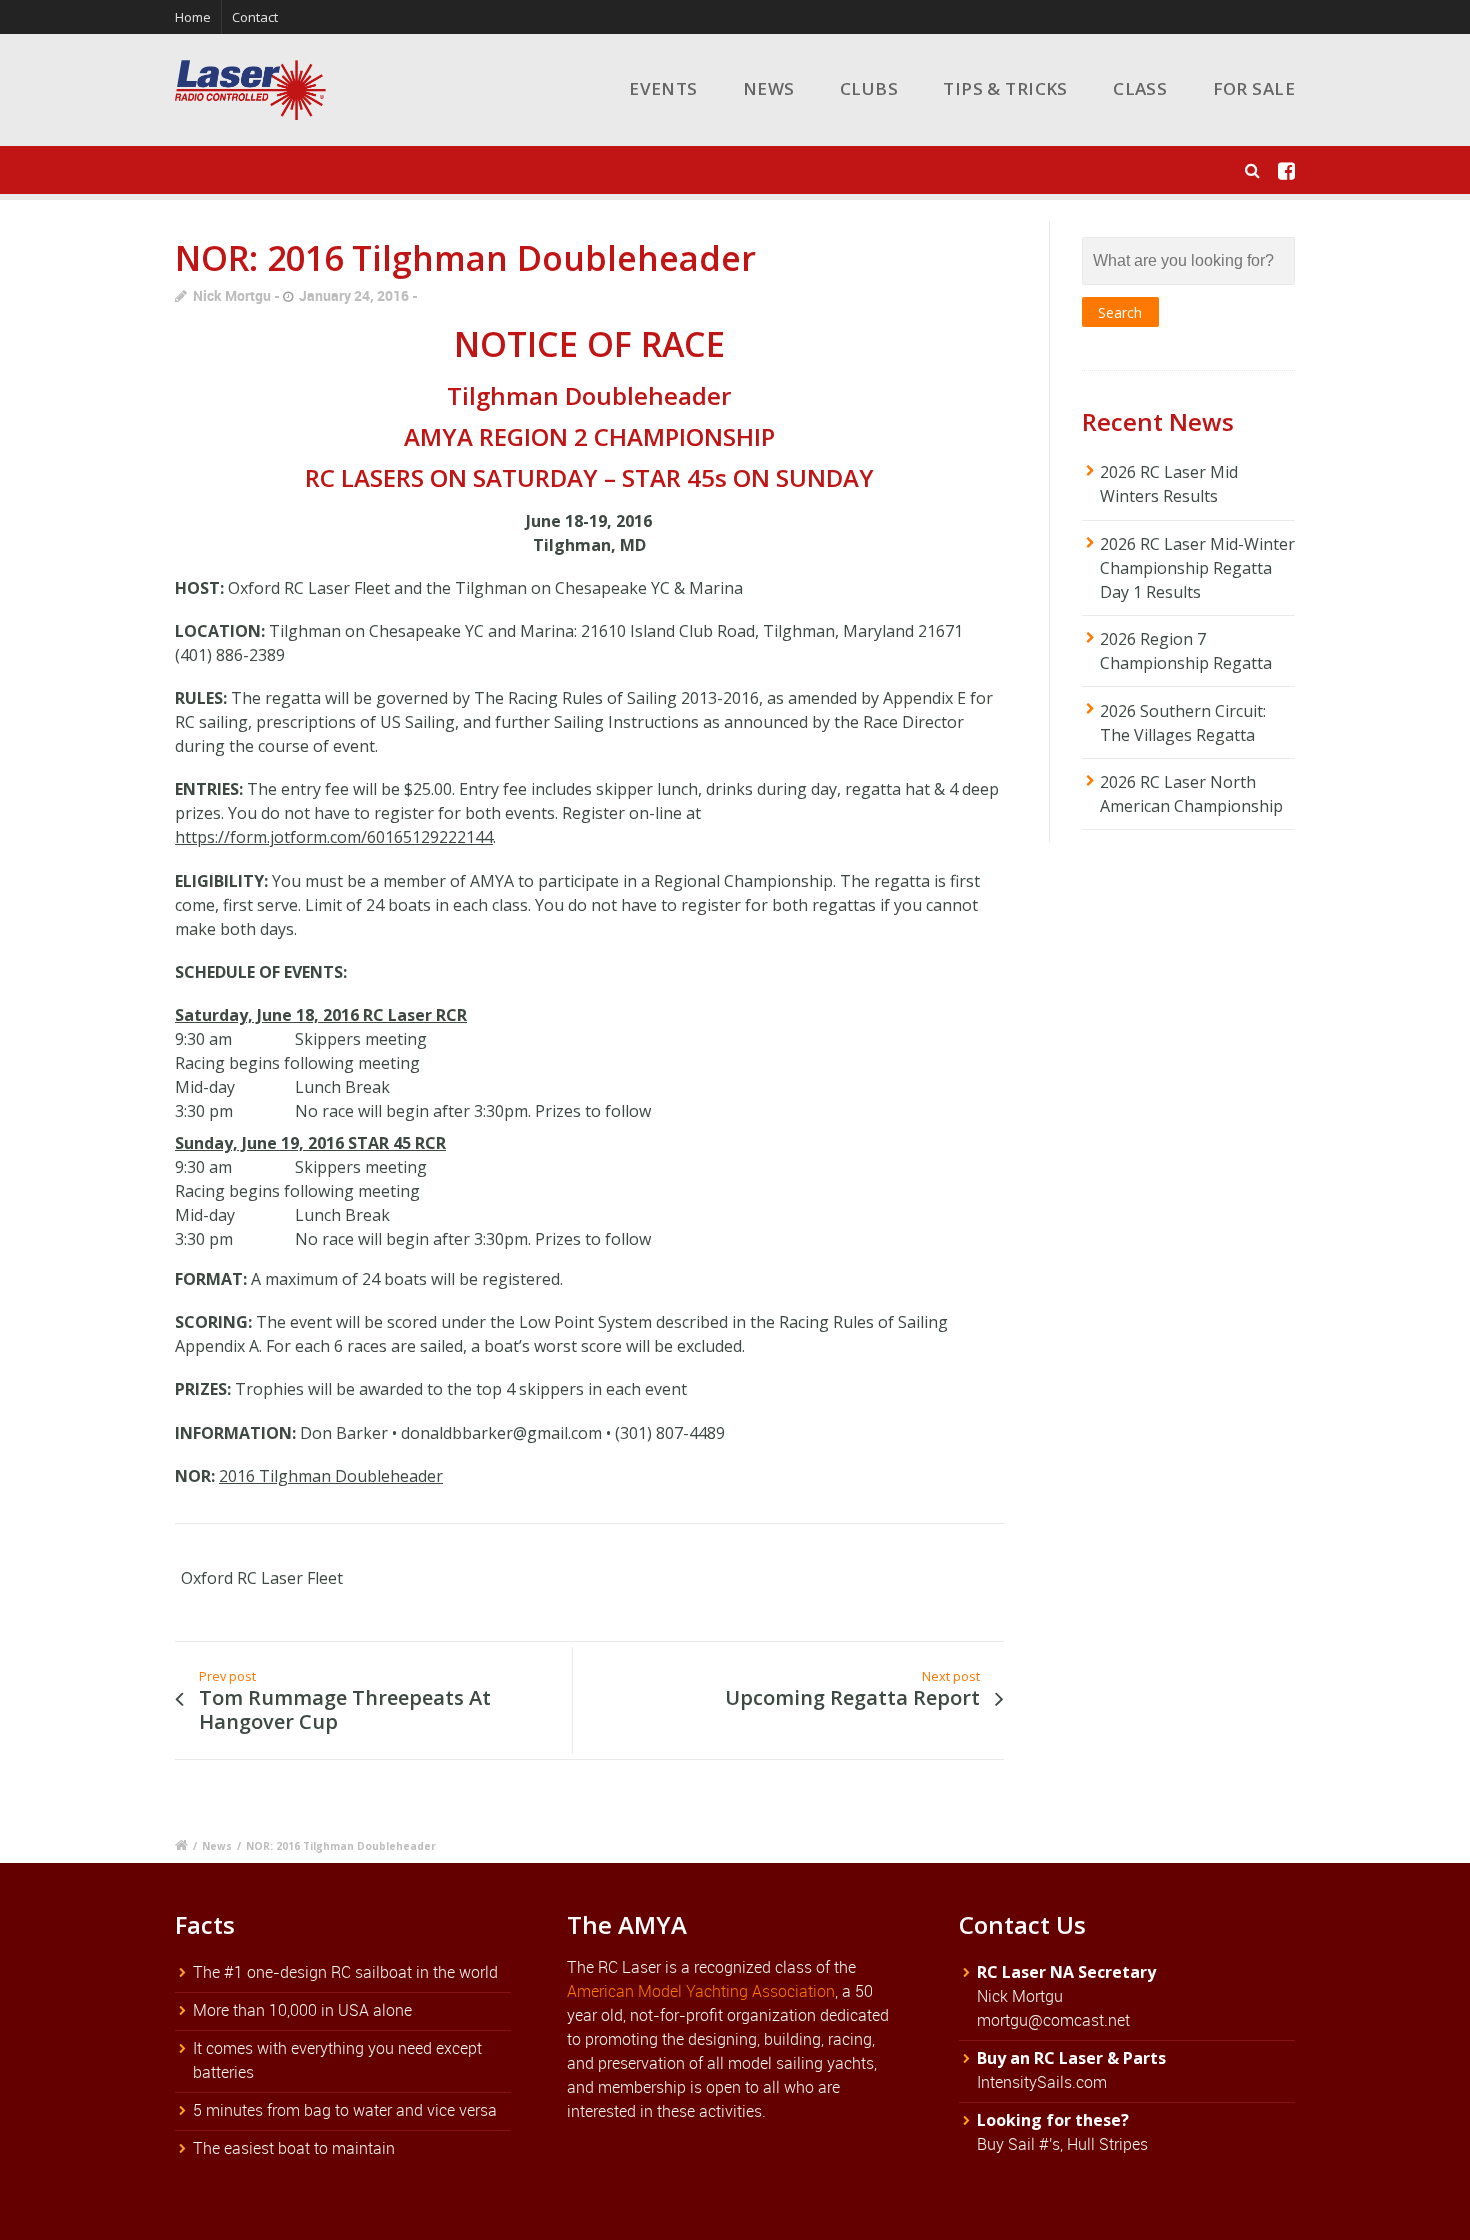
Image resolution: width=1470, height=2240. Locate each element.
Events (663, 88)
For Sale (1254, 88)
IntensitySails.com (1042, 2082)
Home (193, 17)
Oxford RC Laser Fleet (262, 1578)
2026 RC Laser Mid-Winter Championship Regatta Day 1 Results (1197, 568)
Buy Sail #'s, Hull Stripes (1062, 2144)
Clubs (869, 88)
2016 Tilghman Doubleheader (331, 1476)
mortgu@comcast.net (1053, 2020)
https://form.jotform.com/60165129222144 (334, 837)
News (769, 88)
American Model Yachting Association (701, 1991)
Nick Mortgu (232, 295)
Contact (255, 17)
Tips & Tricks (1005, 88)
